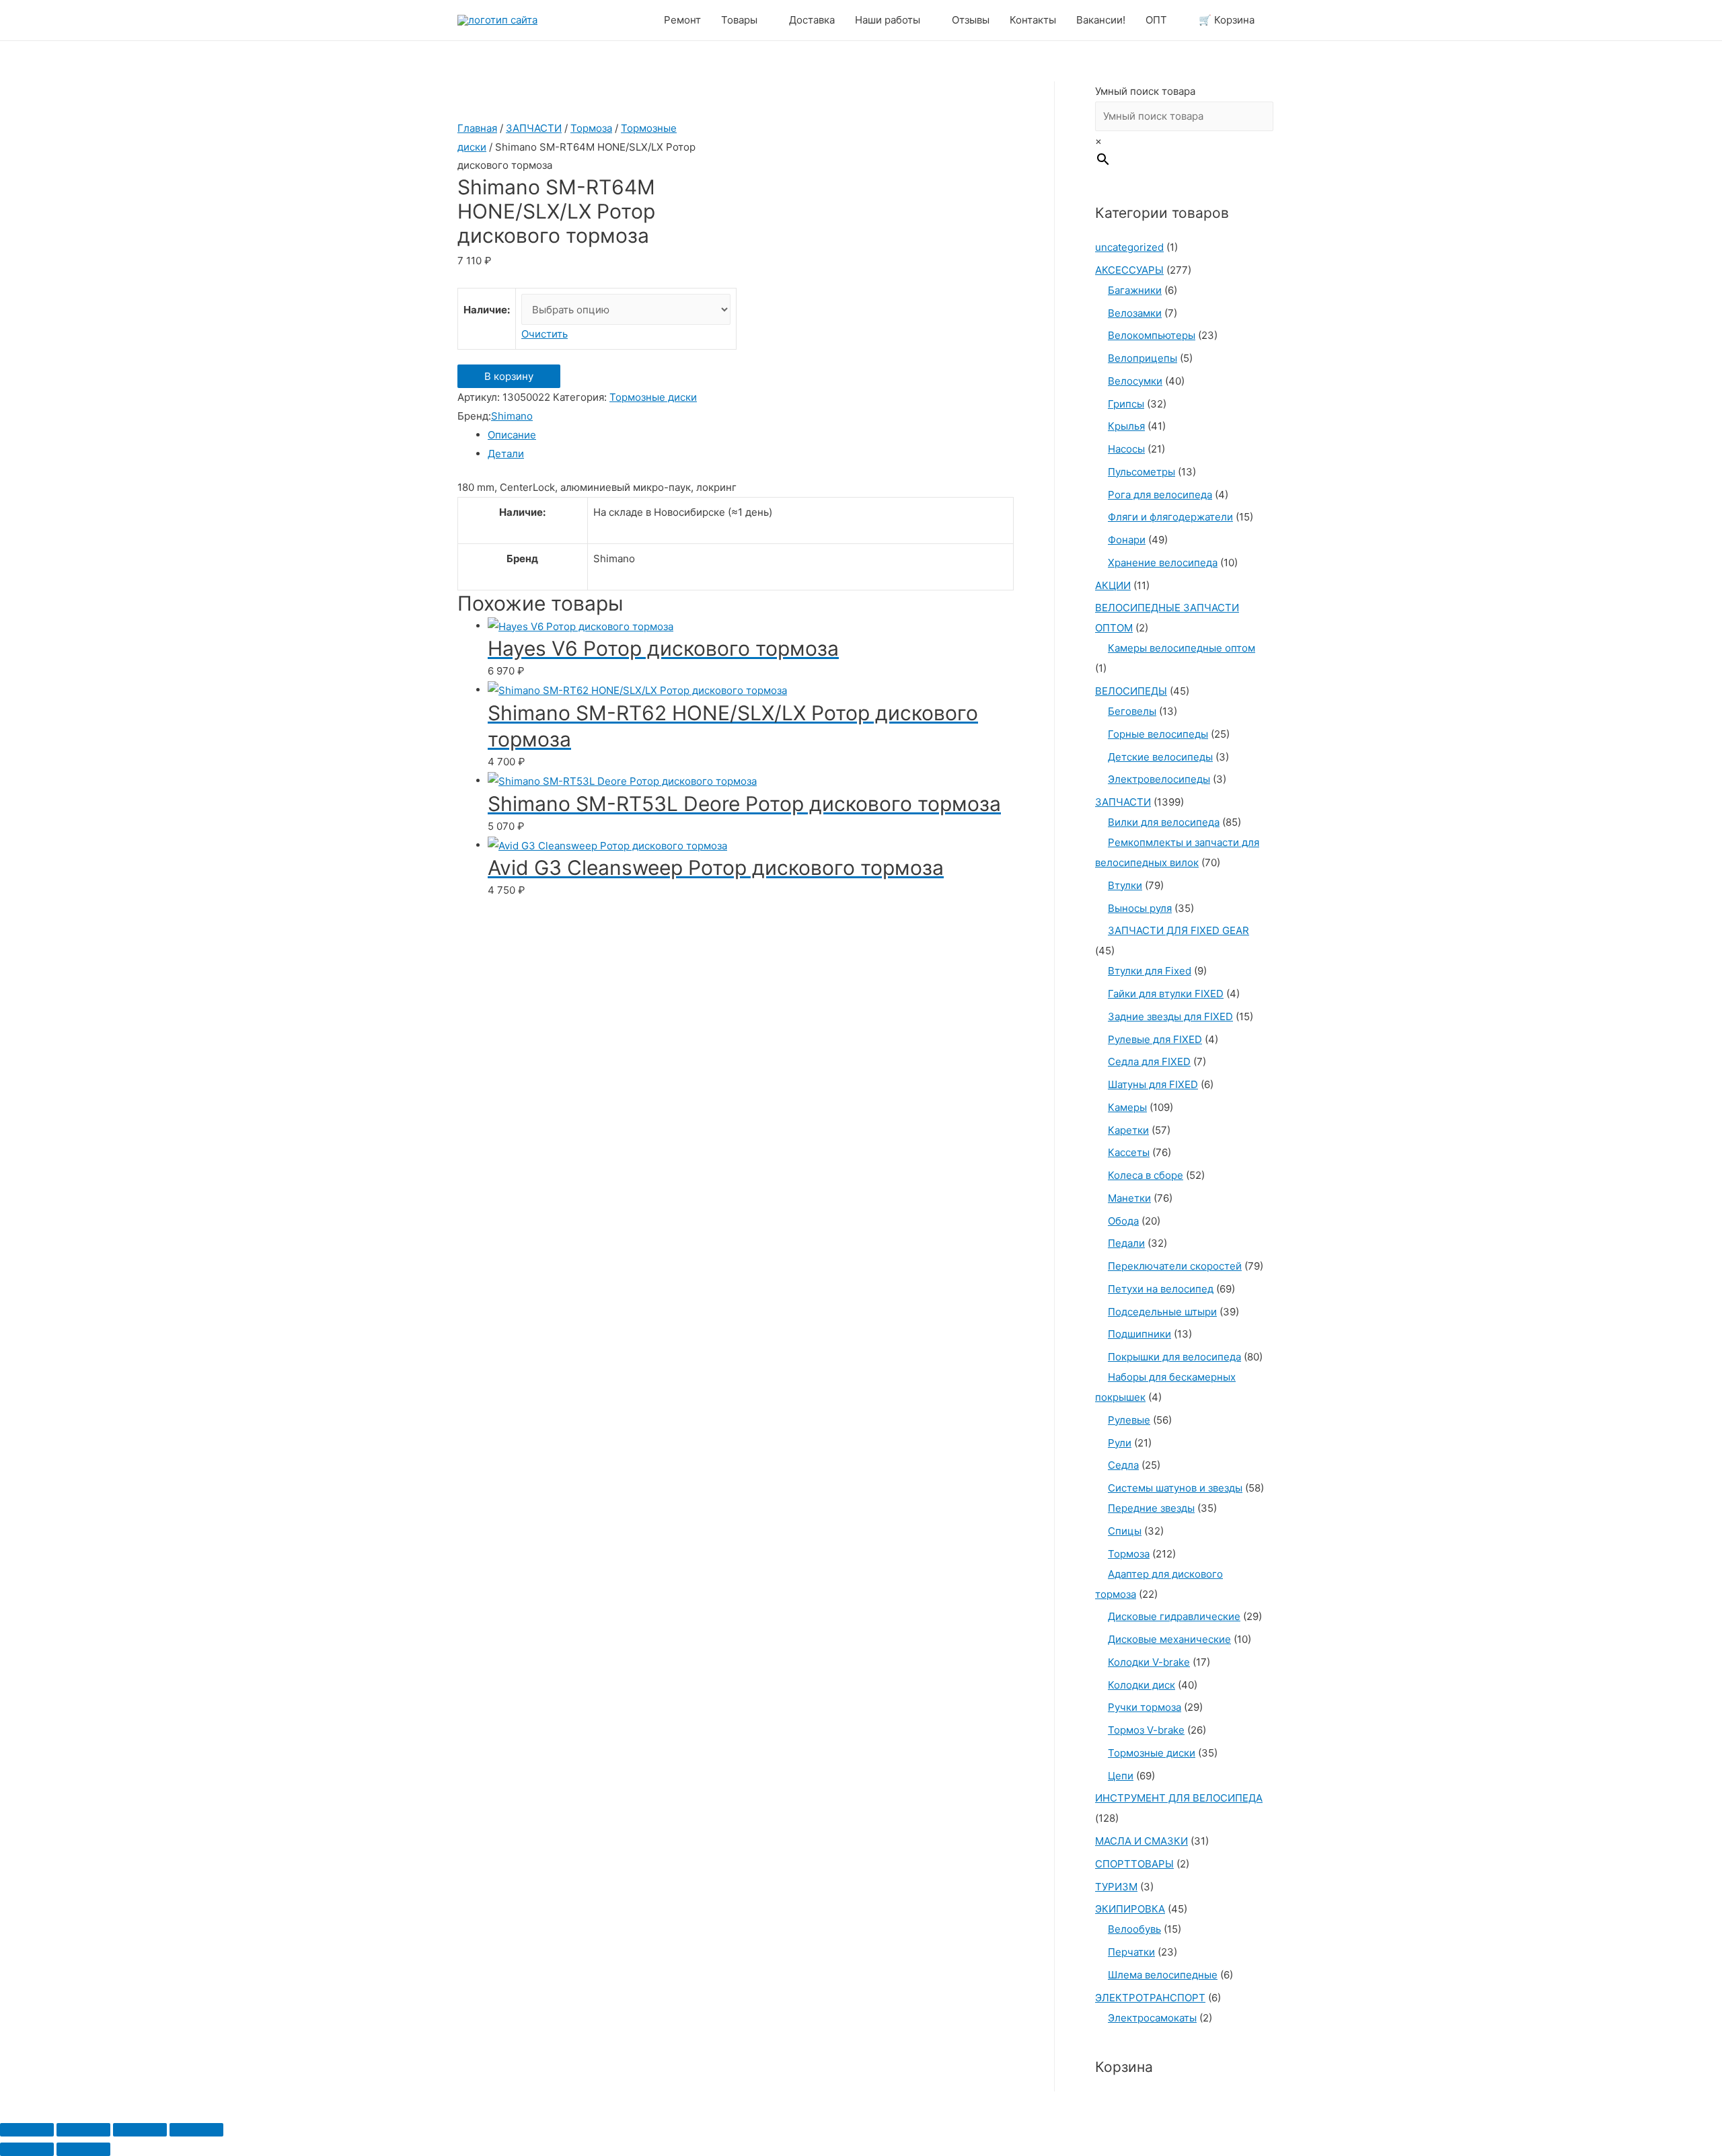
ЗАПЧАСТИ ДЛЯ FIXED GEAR (1178, 930)
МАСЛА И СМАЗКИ (1141, 1841)
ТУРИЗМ (1116, 1887)
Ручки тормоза (1145, 1707)
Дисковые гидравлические (1174, 1616)
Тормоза (591, 128)
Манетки (1129, 1198)
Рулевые (1129, 1420)
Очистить (545, 334)
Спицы (1125, 1531)
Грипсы (1126, 404)
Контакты (1033, 20)
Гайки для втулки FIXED (1166, 994)
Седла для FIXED (1149, 1062)
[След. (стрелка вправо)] (83, 2149)
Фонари (1127, 540)
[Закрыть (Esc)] (27, 2130)
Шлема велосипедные (1163, 1975)
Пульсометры (1141, 472)
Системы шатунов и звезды (1175, 1488)
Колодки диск (1141, 1685)
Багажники (1135, 290)
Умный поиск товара (1145, 91)
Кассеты (1129, 1152)
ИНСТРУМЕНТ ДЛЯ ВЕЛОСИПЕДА (1179, 1798)
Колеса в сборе (1146, 1175)
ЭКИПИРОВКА (1130, 1909)
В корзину (509, 376)
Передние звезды (1151, 1508)
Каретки (1128, 1130)
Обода (1123, 1221)
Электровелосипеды (1159, 779)
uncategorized (1129, 247)
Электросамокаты (1152, 2018)
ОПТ (1156, 20)
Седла (1123, 1465)
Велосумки (1135, 381)
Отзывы (971, 20)
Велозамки (1135, 313)
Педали (1126, 1243)
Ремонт (682, 20)
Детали (506, 454)
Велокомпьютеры (1152, 335)
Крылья (1126, 426)
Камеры (1127, 1107)
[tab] (751, 435)
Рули (1120, 1443)
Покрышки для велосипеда (1174, 1357)
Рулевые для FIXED (1155, 1039)
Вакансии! (1101, 20)
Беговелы (1132, 711)
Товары (739, 20)
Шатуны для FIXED (1153, 1084)
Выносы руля (1140, 908)
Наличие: (487, 310)
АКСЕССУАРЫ (1129, 270)
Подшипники (1139, 1334)
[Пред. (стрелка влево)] (27, 2149)
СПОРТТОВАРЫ (1134, 1864)
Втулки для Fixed (1150, 971)
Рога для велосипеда (1160, 495)
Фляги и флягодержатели (1170, 517)
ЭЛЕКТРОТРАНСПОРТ (1150, 1998)
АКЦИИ (1113, 585)
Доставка (812, 20)
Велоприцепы (1143, 358)
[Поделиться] (83, 2130)
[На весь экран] (140, 2130)
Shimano (512, 416)
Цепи (1121, 1776)
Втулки (1125, 885)
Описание (512, 435)
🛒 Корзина (1227, 20)
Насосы (1126, 449)
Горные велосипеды (1158, 734)
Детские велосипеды (1160, 757)
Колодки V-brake (1149, 1662)
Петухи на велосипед (1161, 1289)
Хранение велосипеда (1163, 563)
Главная (477, 128)
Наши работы (888, 20)
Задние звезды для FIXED (1170, 1016)
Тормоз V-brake (1146, 1730)
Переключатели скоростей (1175, 1266)
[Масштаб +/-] (196, 2130)
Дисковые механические (1169, 1639)
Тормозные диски (653, 397)
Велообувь (1134, 1929)
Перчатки (1131, 1952)
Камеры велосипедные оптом (1182, 648)
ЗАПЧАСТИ (534, 128)
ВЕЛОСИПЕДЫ (1131, 691)
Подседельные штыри (1162, 1312)
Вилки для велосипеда (1164, 822)
